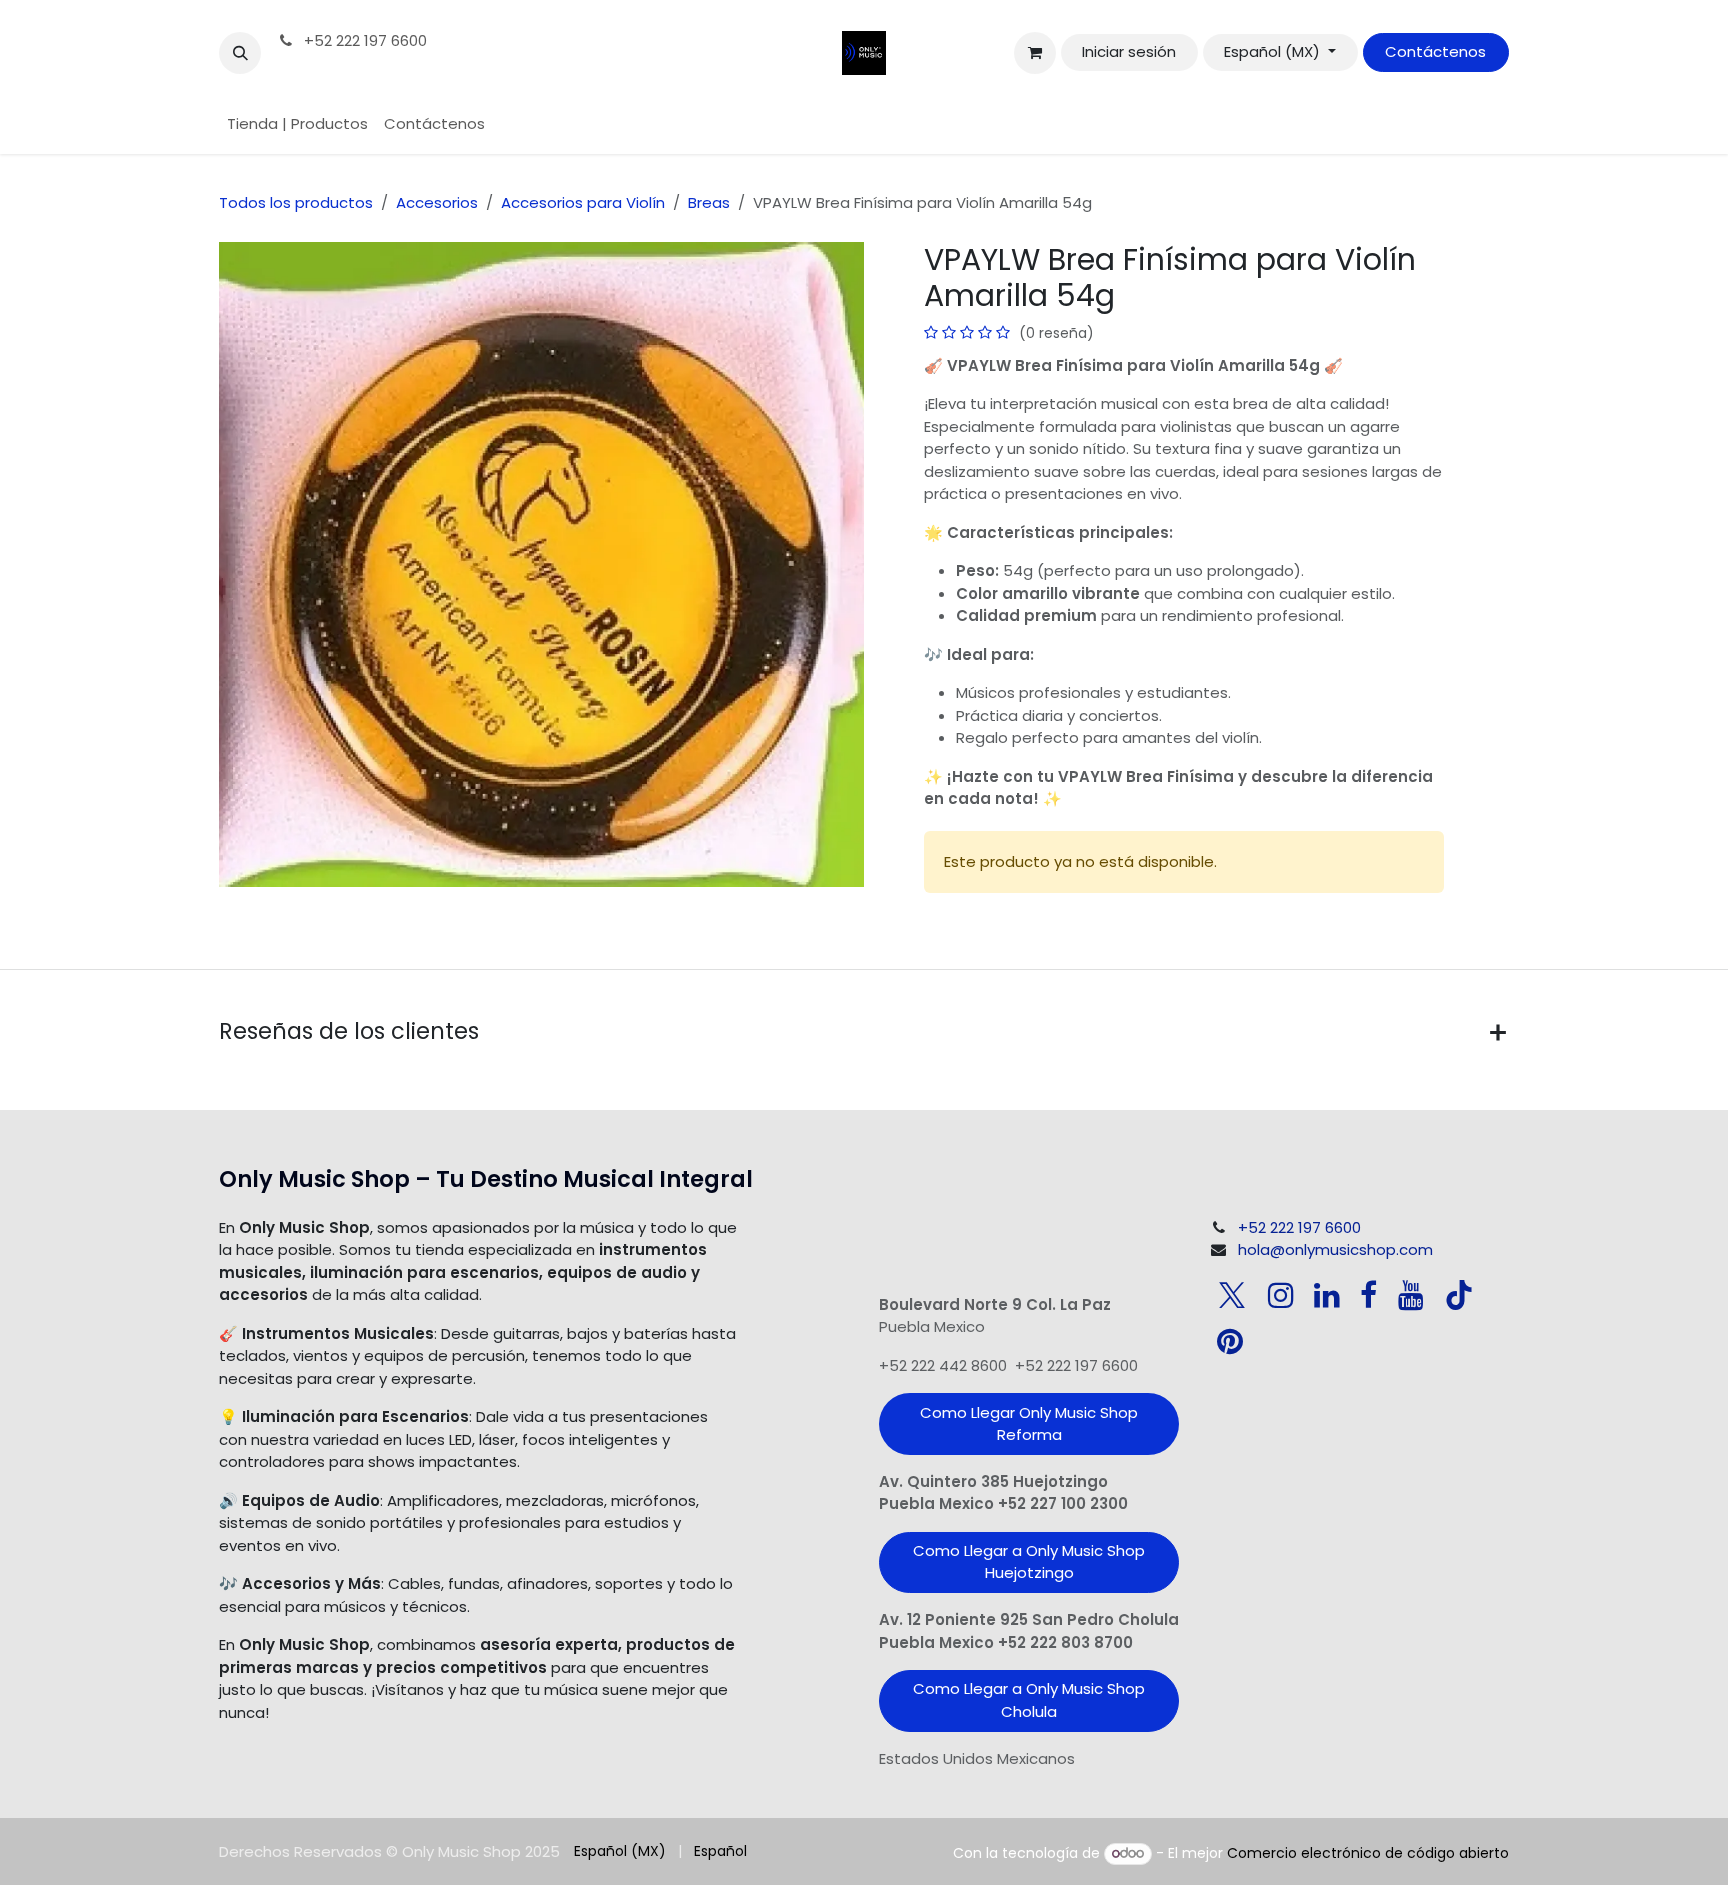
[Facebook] (1368, 1295)
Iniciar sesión (1129, 51)
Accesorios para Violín (583, 202)
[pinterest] (1230, 1341)
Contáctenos (1435, 51)
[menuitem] (297, 124)
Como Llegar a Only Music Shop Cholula (1029, 1700)
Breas (709, 202)
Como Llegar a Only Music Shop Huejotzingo (1029, 1562)
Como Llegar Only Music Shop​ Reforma (1029, 1424)
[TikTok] (1459, 1295)
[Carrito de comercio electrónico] (1035, 53)
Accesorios (437, 202)
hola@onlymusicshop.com (1335, 1249)
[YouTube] (1411, 1295)
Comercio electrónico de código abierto (1368, 1853)
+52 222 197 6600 (363, 40)
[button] (240, 53)
